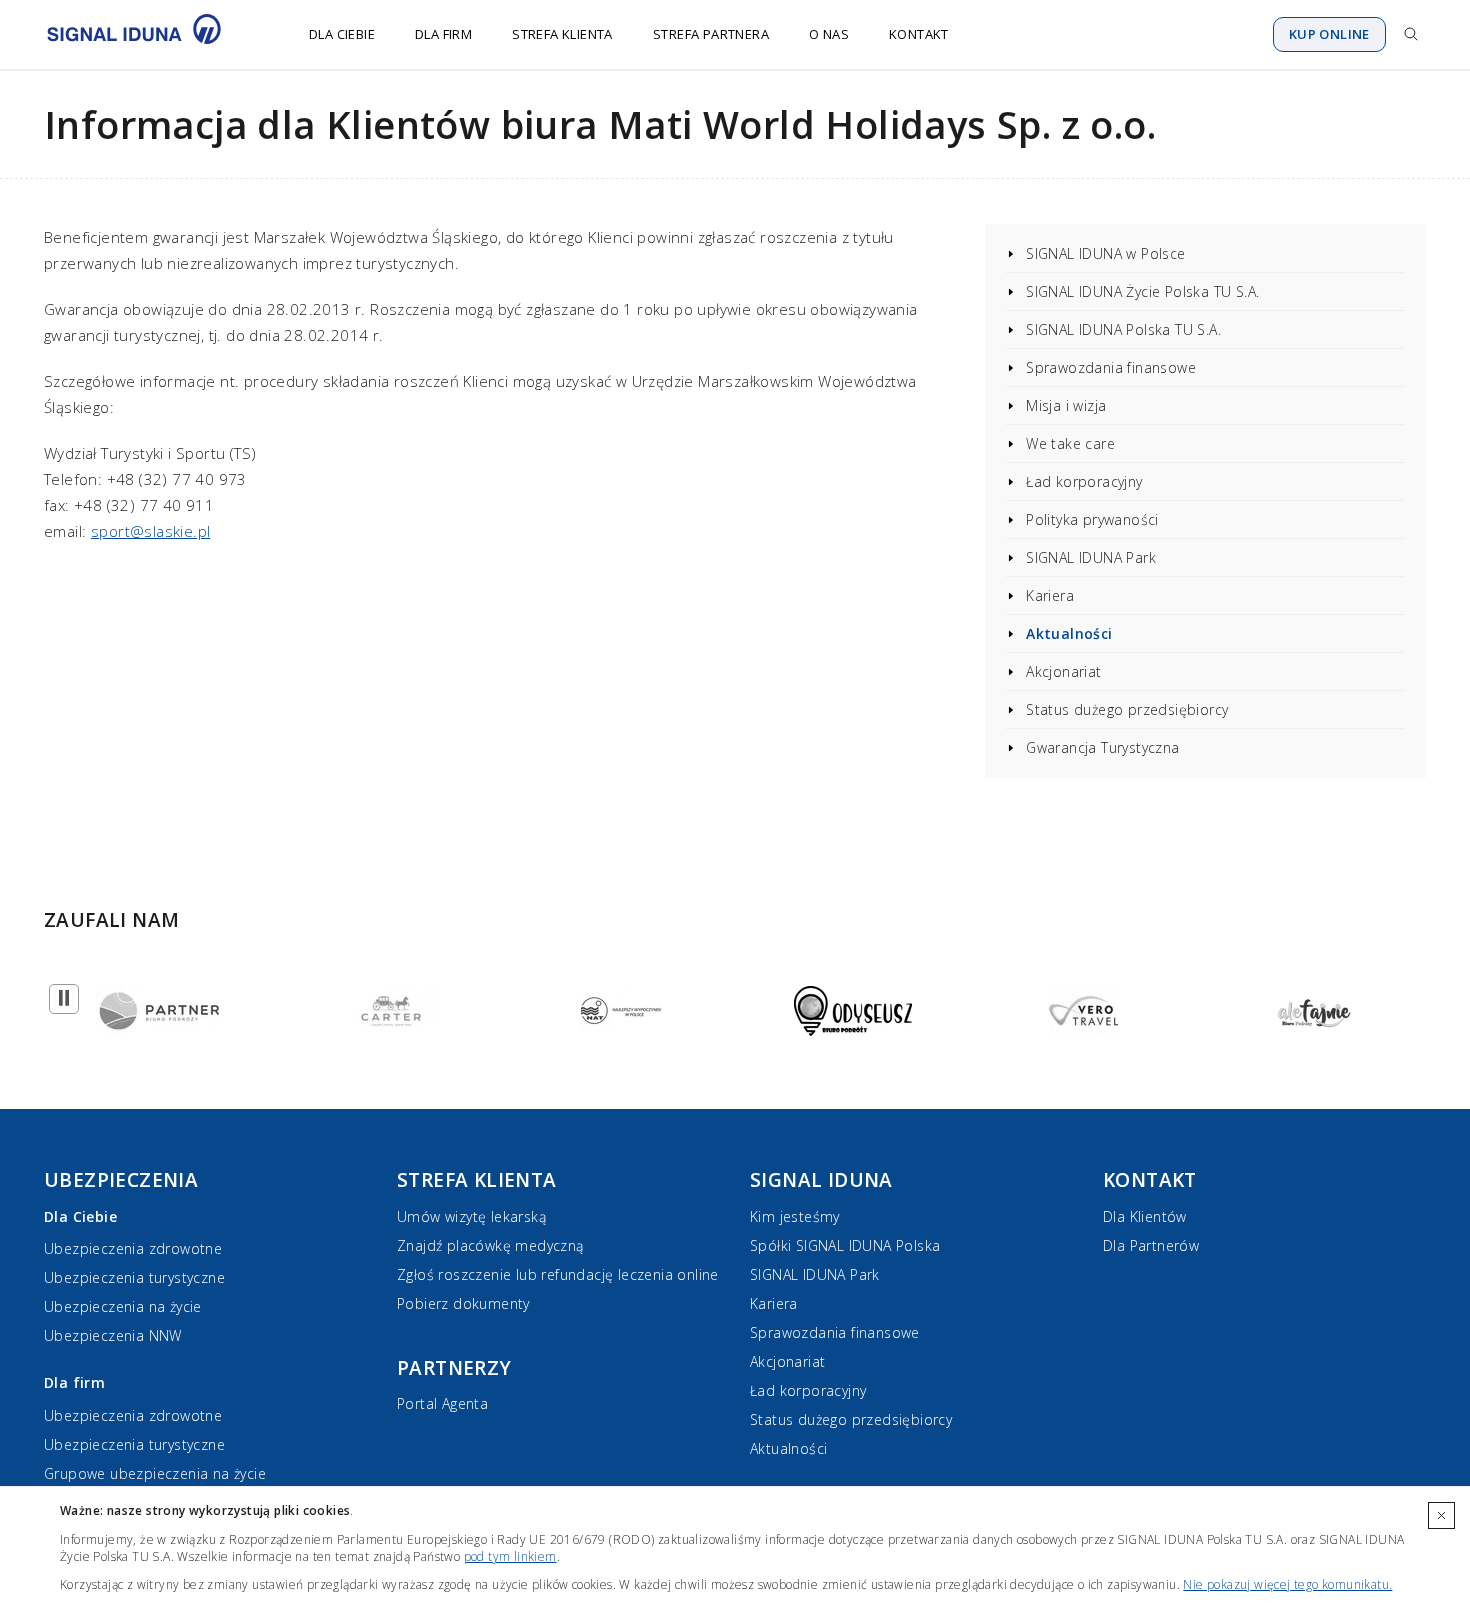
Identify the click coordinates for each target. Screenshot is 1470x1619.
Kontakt (919, 34)
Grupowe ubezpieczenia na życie (155, 1473)
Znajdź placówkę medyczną (490, 1245)
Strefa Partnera (711, 34)
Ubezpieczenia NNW (113, 1335)
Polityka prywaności (1092, 519)
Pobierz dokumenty (463, 1303)
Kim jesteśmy (795, 1216)
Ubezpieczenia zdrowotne (133, 1248)
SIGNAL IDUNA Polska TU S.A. (1123, 329)
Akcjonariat (1063, 671)
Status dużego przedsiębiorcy (1127, 709)
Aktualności (1069, 633)
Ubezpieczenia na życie (123, 1306)
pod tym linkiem (510, 1556)
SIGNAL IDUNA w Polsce (1105, 253)
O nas (829, 34)
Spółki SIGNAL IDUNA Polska (845, 1245)
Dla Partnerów (1151, 1245)
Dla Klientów (1145, 1216)
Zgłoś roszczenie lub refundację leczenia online (558, 1274)
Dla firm (443, 34)
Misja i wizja (1066, 405)
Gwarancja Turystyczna (1102, 747)
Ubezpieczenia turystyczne (134, 1277)
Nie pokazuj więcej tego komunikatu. (1287, 1584)
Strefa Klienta (562, 34)
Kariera (1050, 595)
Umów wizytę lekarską (471, 1216)
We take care (1070, 443)
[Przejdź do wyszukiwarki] (1411, 34)
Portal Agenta (442, 1403)
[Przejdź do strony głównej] (146, 34)
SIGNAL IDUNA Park (1091, 557)
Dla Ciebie (342, 34)
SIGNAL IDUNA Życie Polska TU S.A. (1142, 291)
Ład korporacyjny (1084, 481)
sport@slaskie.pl (150, 531)
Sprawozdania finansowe (1111, 367)
